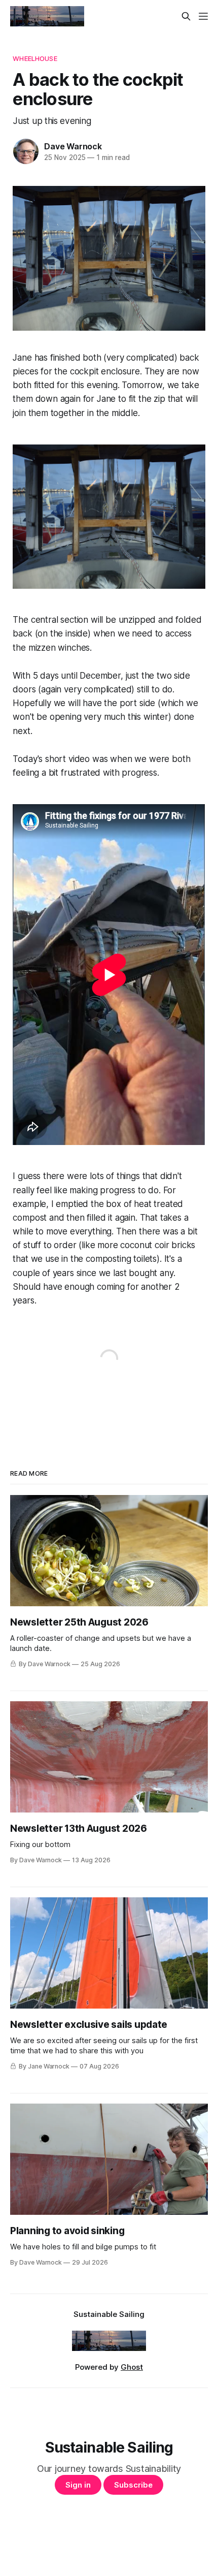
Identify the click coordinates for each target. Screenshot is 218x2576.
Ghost (132, 2367)
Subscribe (133, 2485)
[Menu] (203, 16)
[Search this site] (186, 16)
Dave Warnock (73, 146)
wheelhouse (35, 58)
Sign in (78, 2485)
